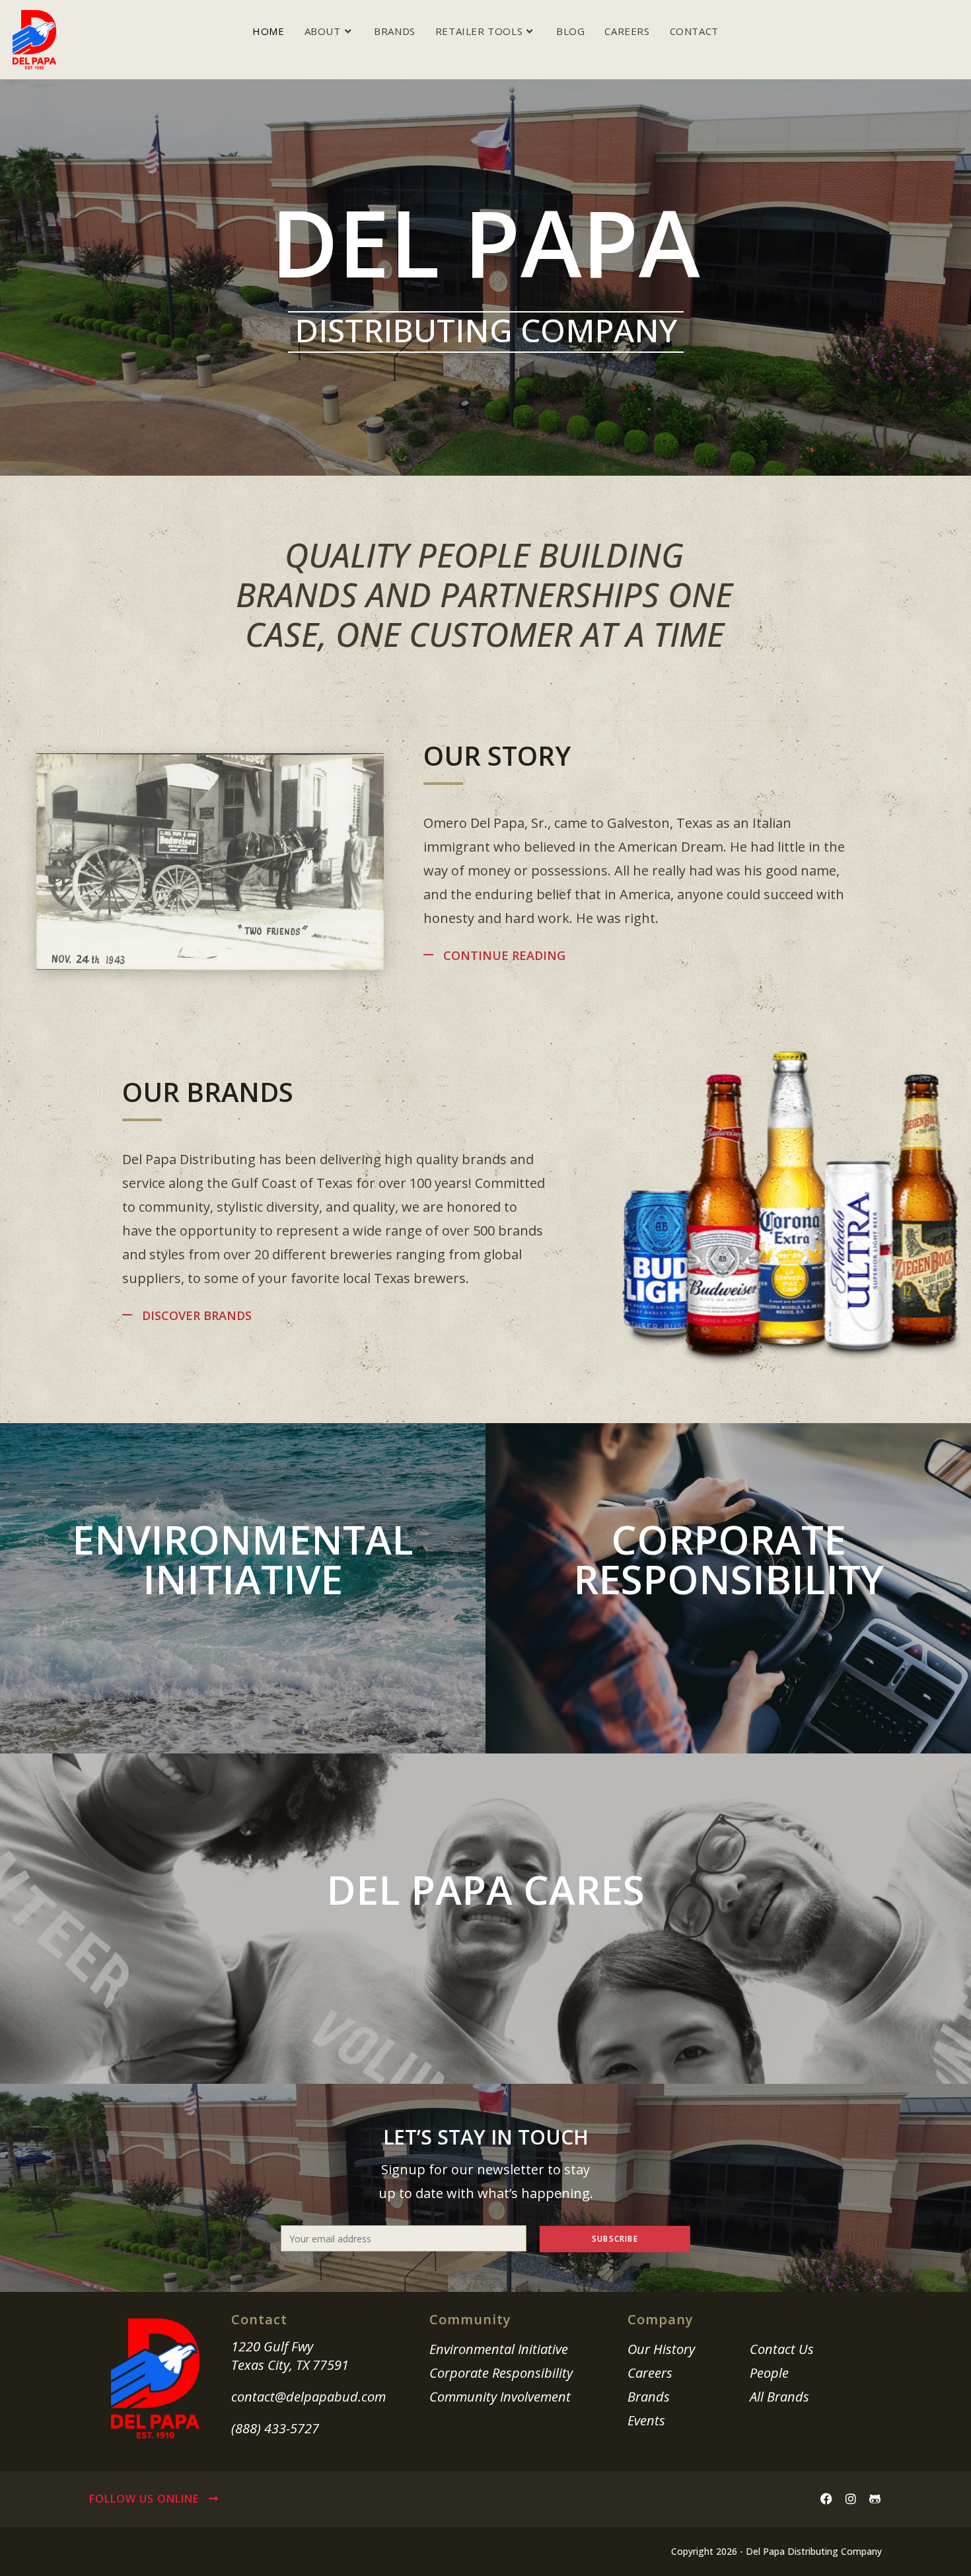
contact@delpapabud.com (308, 2397)
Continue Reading (504, 955)
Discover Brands (197, 1315)
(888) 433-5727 (275, 2428)
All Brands (779, 2397)
